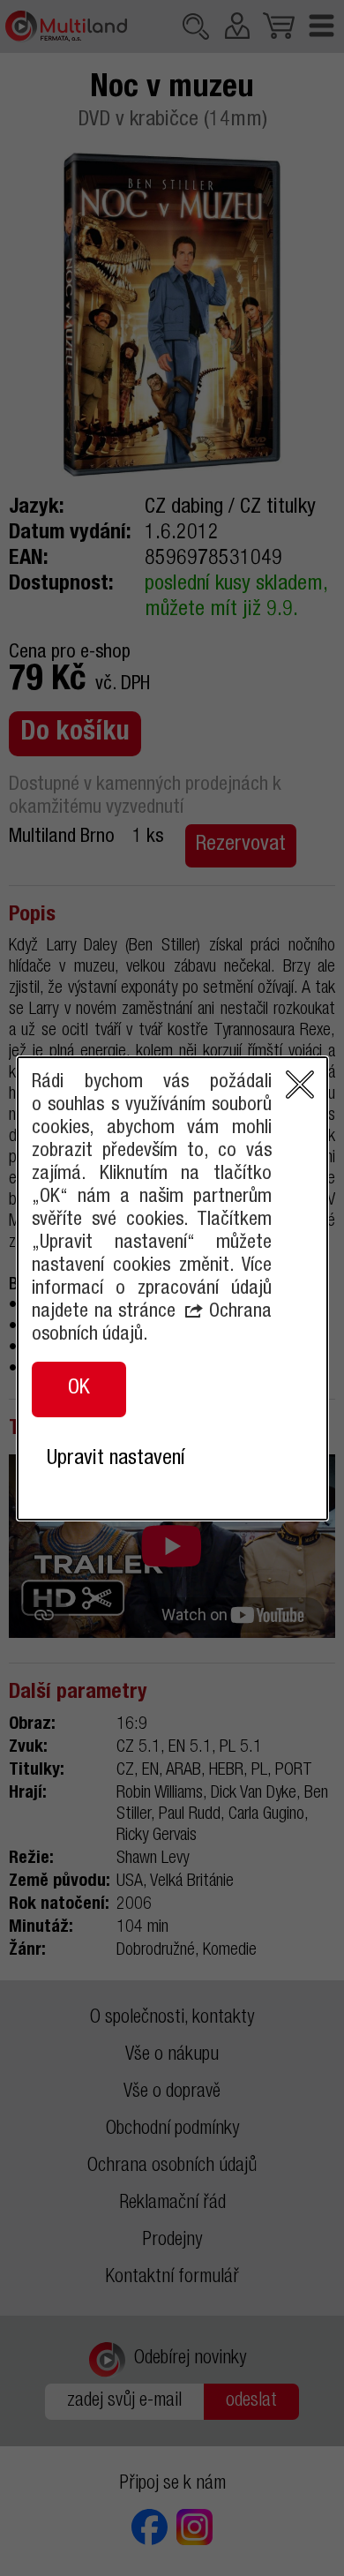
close (300, 1085)
